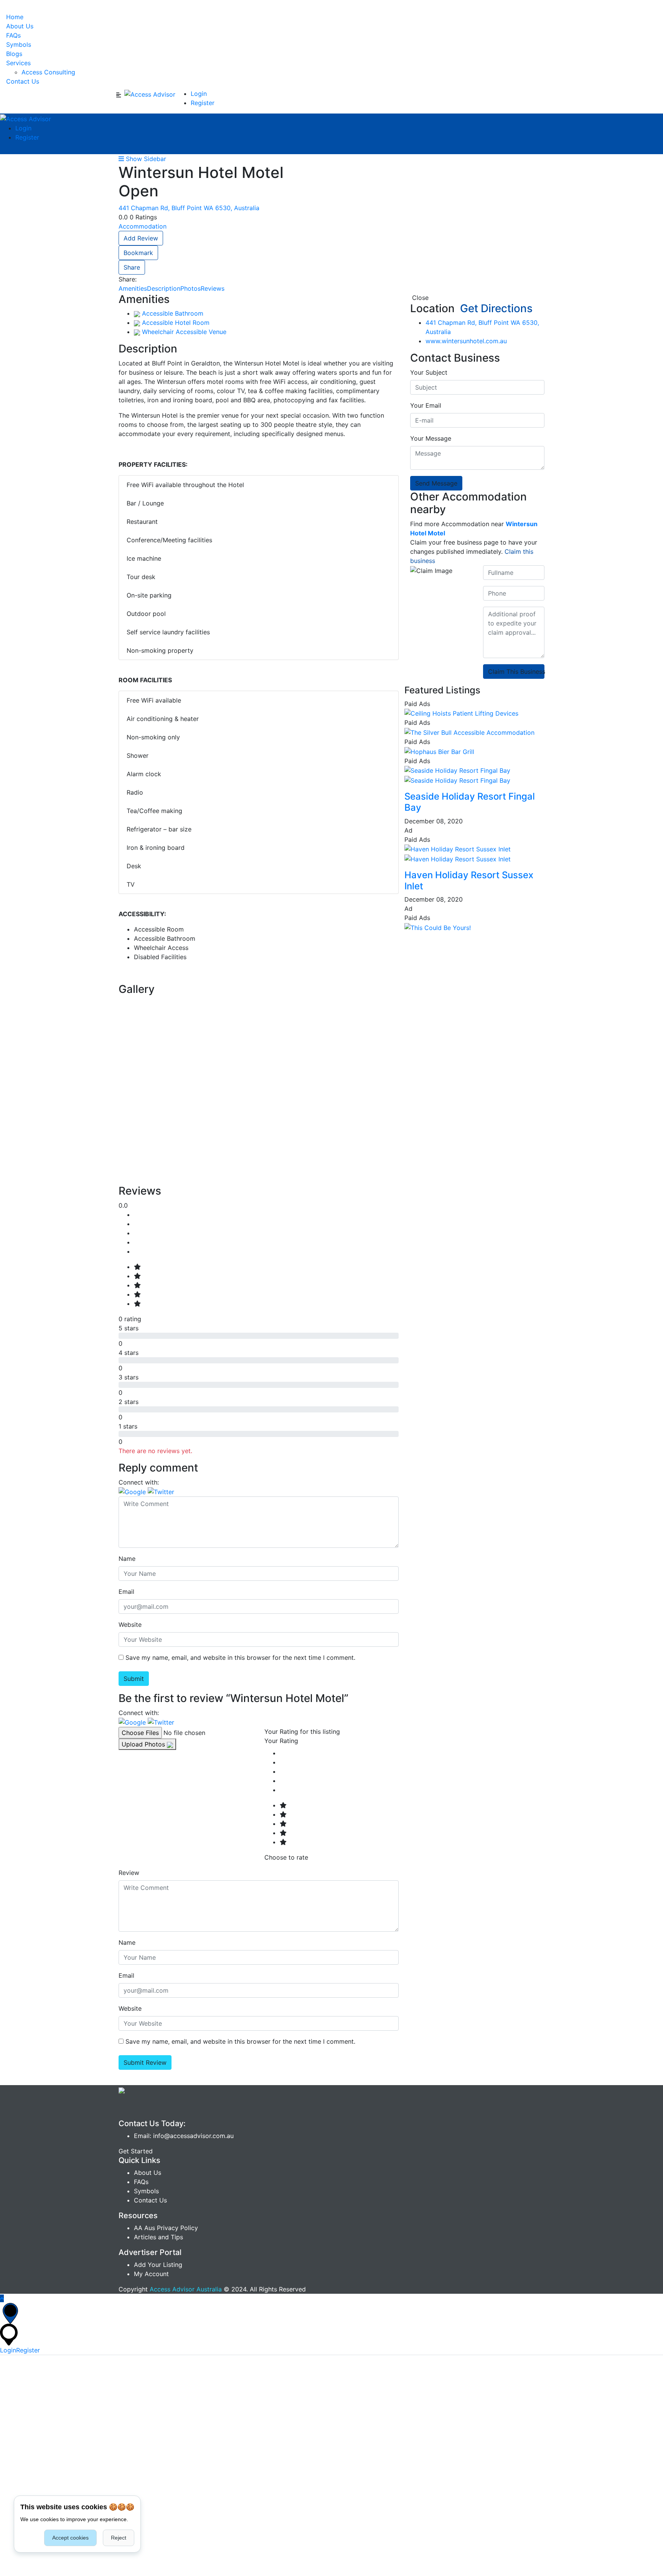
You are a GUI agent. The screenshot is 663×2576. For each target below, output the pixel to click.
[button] (133, 1491)
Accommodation (143, 226)
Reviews (213, 288)
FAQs (13, 35)
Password (14, 2393)
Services (18, 63)
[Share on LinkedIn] (159, 279)
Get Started (136, 2151)
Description (164, 288)
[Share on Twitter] (151, 279)
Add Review (141, 238)
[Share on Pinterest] (166, 279)
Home (15, 17)
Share (132, 267)
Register (203, 103)
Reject (119, 2538)
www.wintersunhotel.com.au (466, 341)
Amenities (133, 288)
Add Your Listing (158, 2265)
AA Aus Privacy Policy (166, 2228)
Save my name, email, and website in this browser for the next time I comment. (240, 1658)
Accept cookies (70, 2538)
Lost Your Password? (368, 2426)
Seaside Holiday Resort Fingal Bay (470, 802)
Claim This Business (516, 672)
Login (199, 94)
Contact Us (23, 81)
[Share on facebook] (143, 279)
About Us (20, 26)
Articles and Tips (158, 2237)
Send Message (436, 483)
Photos (190, 288)
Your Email (426, 405)
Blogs (14, 54)
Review (129, 1873)
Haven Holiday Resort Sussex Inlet (469, 881)
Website (130, 1625)
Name (127, 1559)
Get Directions (495, 308)
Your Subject (429, 372)
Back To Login (21, 2571)
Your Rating (281, 1741)
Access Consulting (48, 72)
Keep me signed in (32, 2426)
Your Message (431, 438)
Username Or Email (28, 2360)
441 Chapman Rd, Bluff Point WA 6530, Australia (189, 208)
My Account (151, 2274)
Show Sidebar (145, 159)
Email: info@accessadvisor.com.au (184, 2136)
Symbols (19, 44)
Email (126, 1592)
